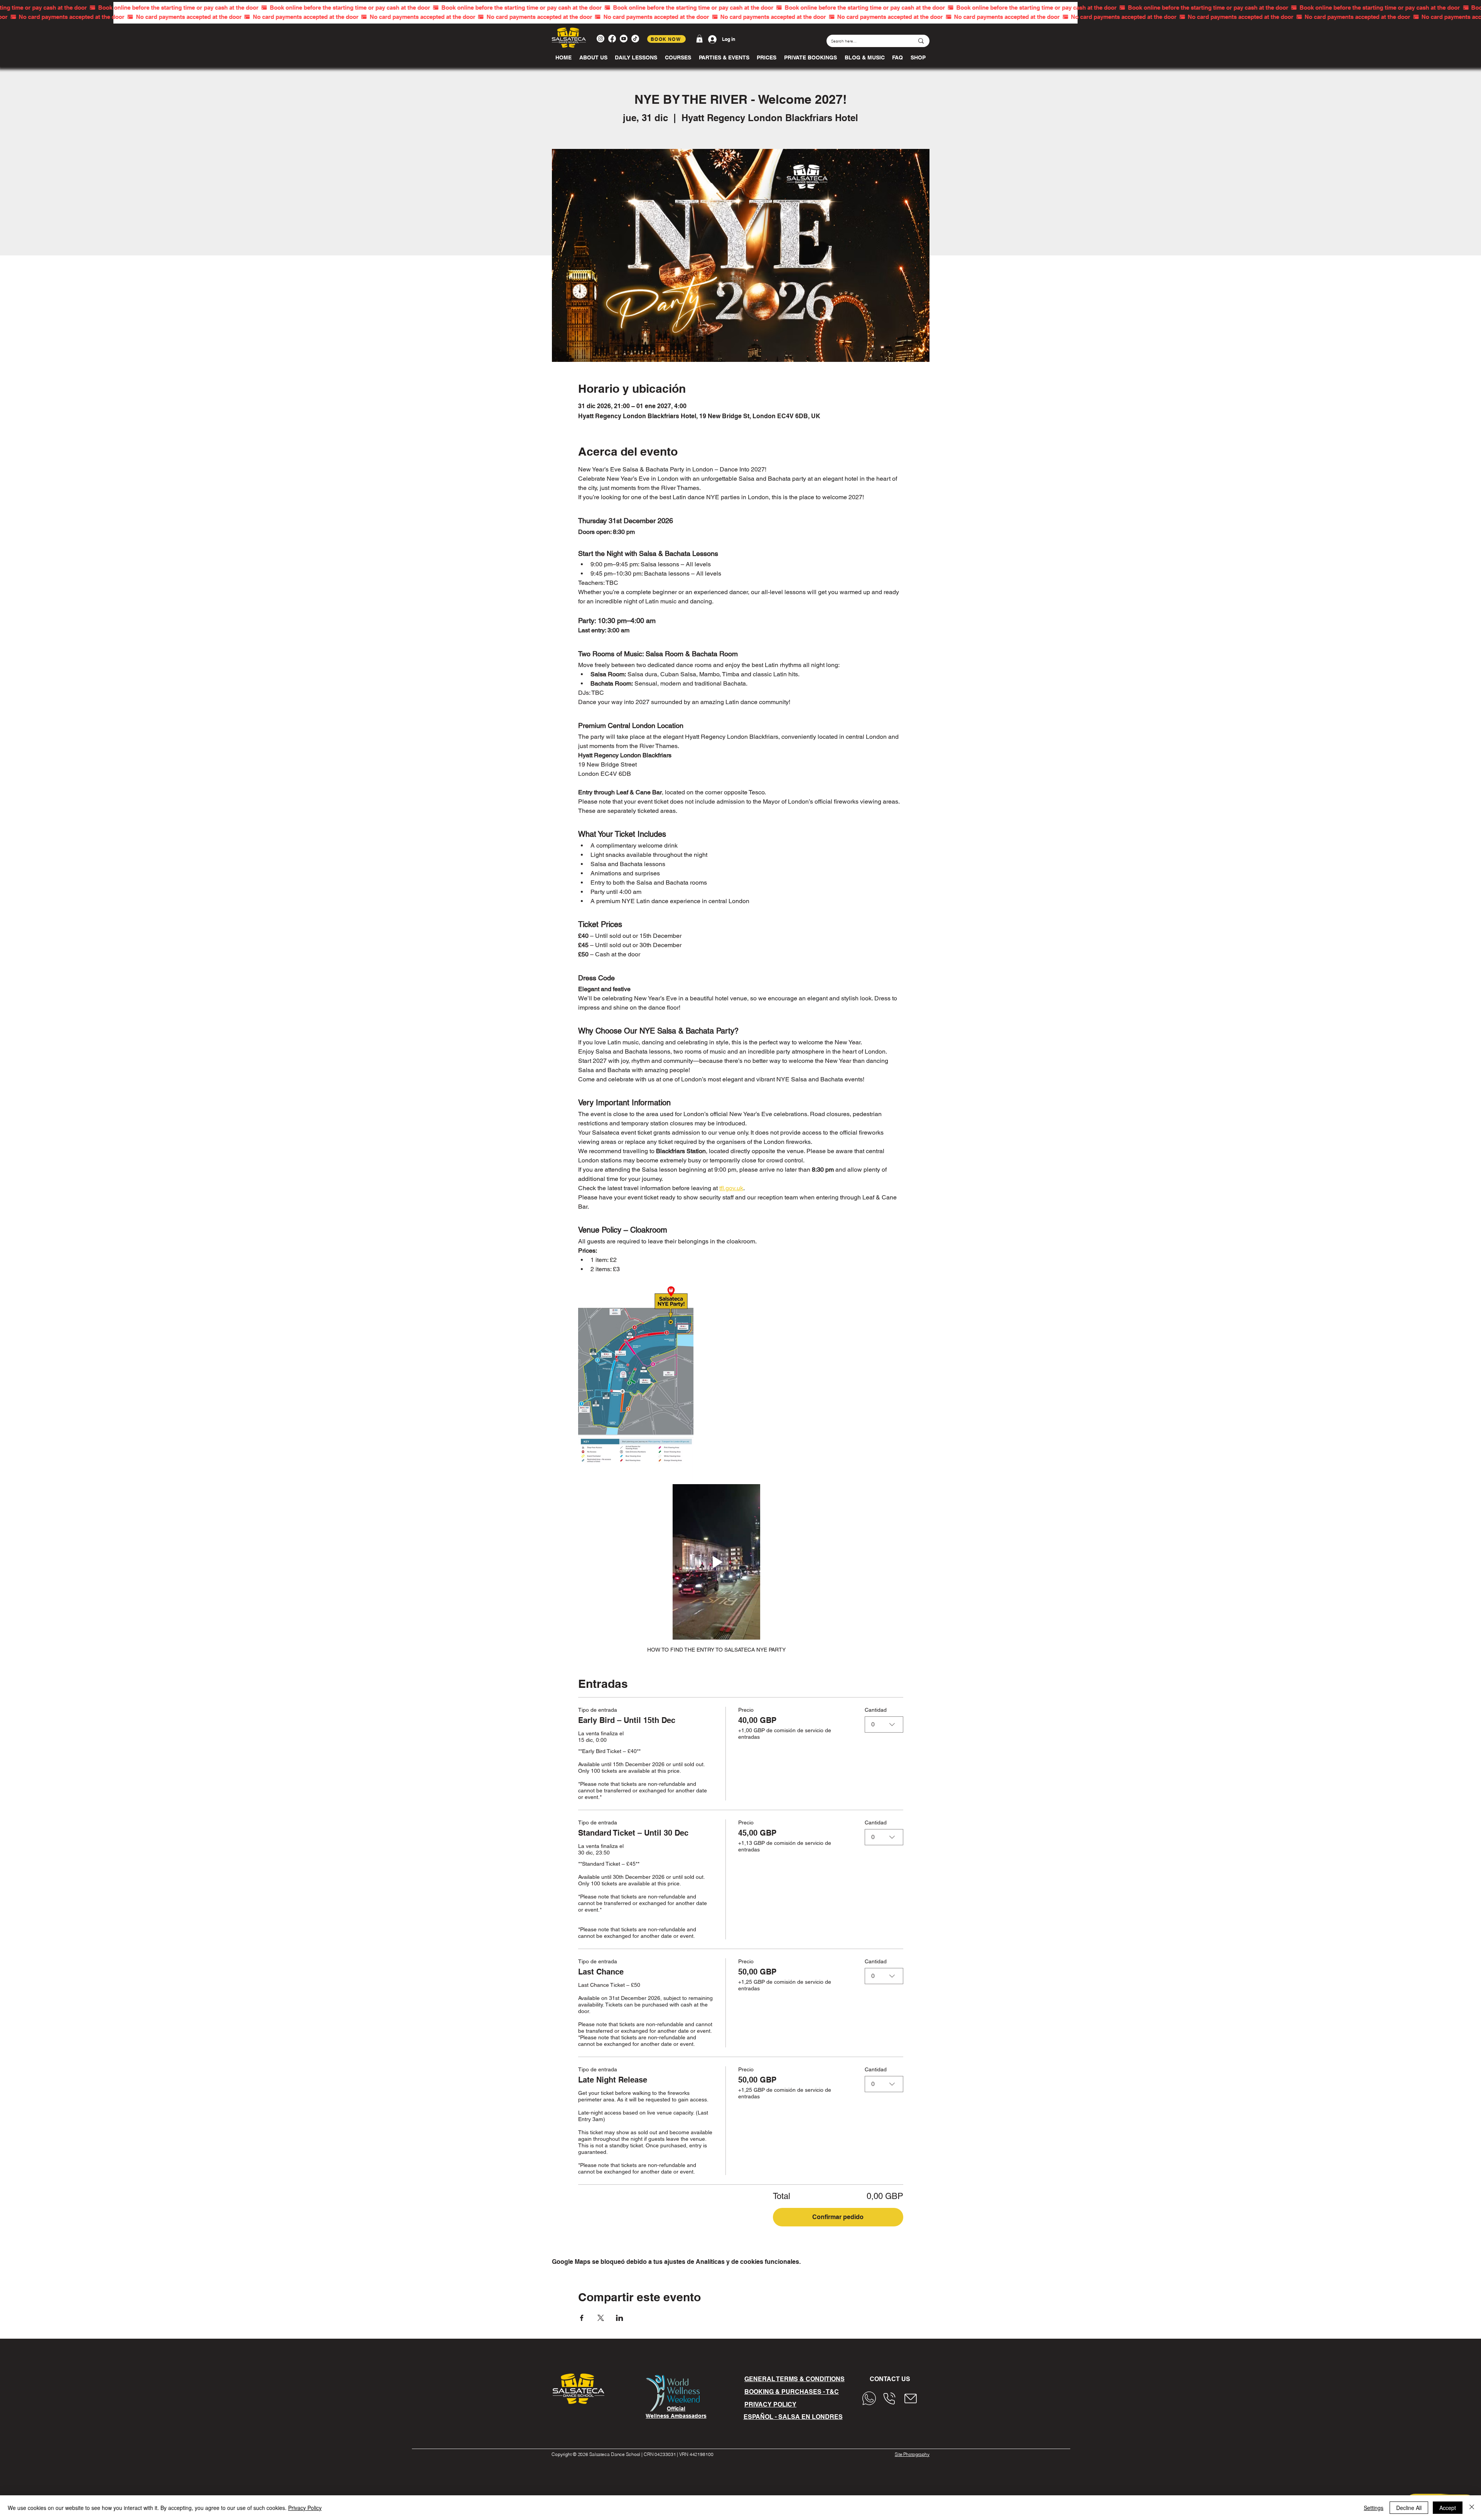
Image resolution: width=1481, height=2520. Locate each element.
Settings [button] (1374, 2508)
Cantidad (876, 1710)
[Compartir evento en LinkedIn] (620, 2318)
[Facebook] (612, 39)
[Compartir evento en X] (601, 2318)
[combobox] (884, 1724)
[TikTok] (635, 39)
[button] (699, 39)
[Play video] (716, 1562)
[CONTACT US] (871, 2398)
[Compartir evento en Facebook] (582, 2318)
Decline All (1409, 2508)
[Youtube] (624, 39)
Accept (1448, 2508)
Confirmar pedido (838, 2217)
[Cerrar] (1472, 2508)
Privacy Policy (305, 2508)
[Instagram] (600, 39)
